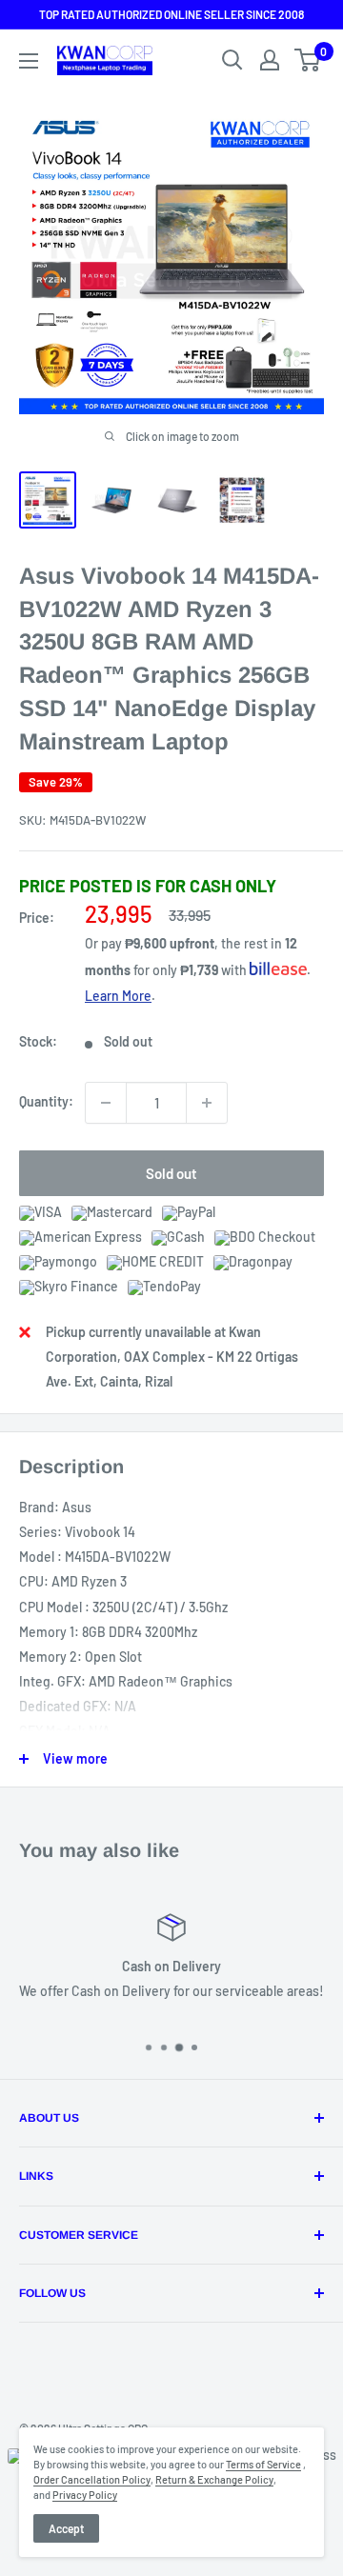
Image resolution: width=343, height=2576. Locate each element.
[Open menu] (29, 61)
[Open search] (232, 60)
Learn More (118, 996)
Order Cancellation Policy (92, 2479)
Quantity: (46, 1101)
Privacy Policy (85, 2495)
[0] (308, 60)
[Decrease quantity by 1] (106, 1103)
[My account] (270, 60)
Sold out (171, 1173)
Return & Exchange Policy (214, 2479)
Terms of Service (263, 2464)
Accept (66, 2528)
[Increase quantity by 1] (207, 1103)
